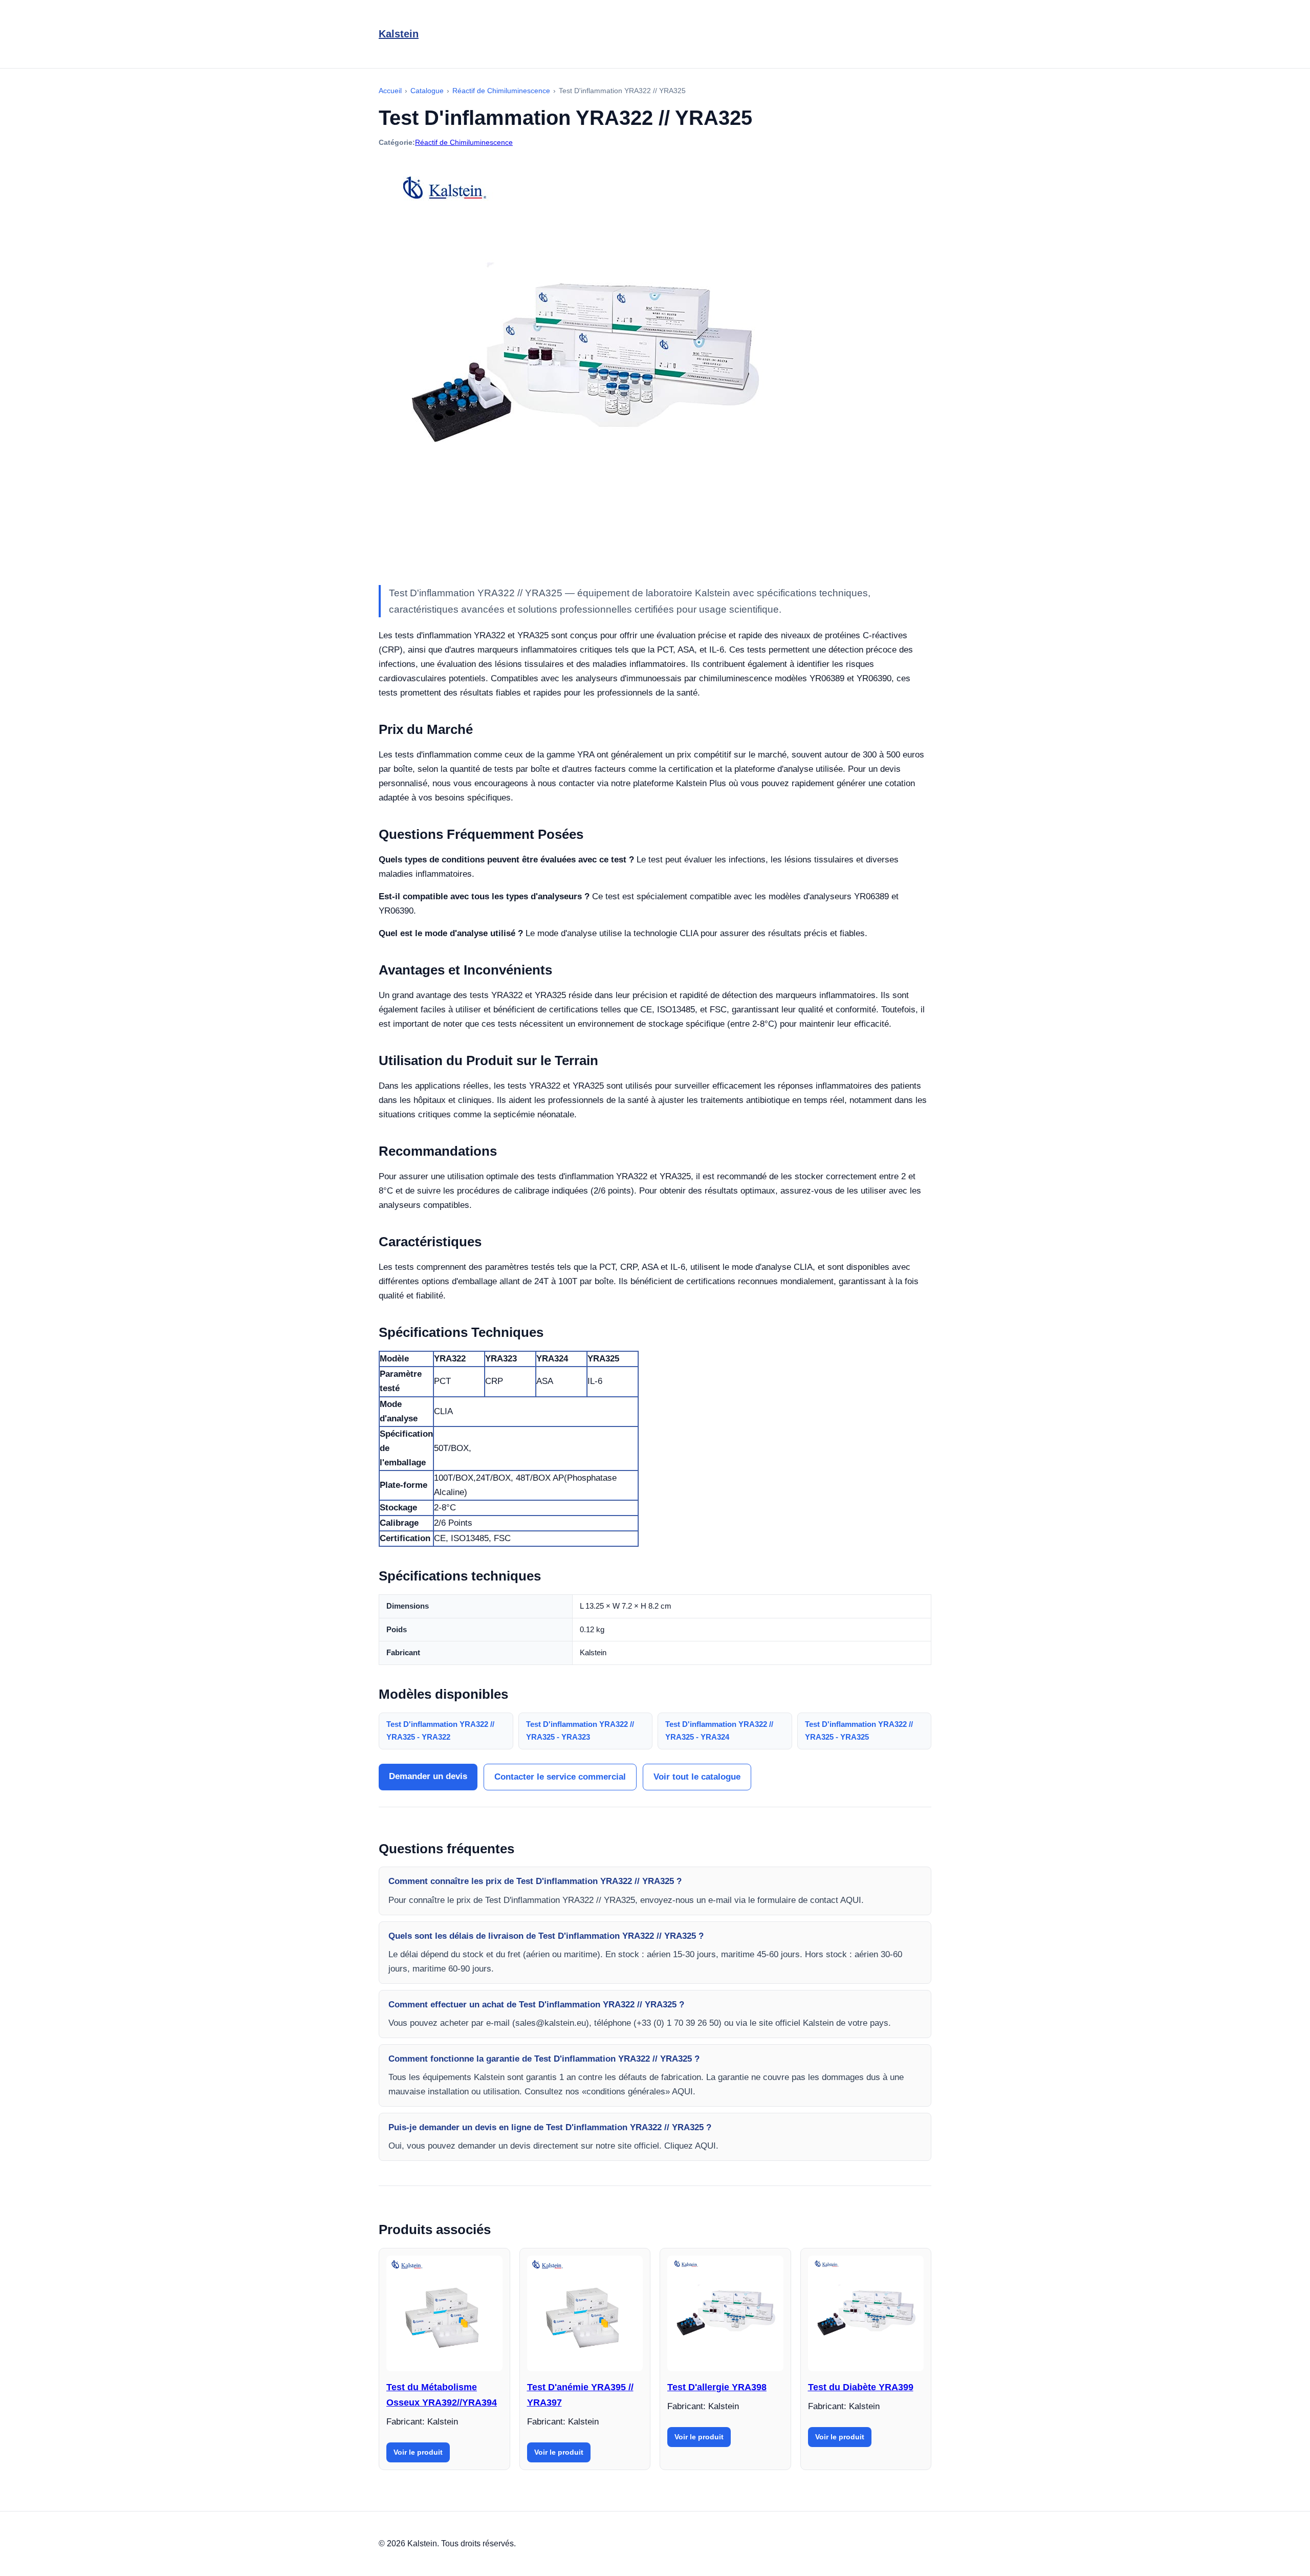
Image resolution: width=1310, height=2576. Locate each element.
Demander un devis (428, 1776)
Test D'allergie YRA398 (717, 2387)
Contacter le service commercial (560, 1777)
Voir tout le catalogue (697, 1777)
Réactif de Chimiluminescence (464, 142)
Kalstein (399, 34)
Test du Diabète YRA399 (861, 2387)
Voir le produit (418, 2452)
